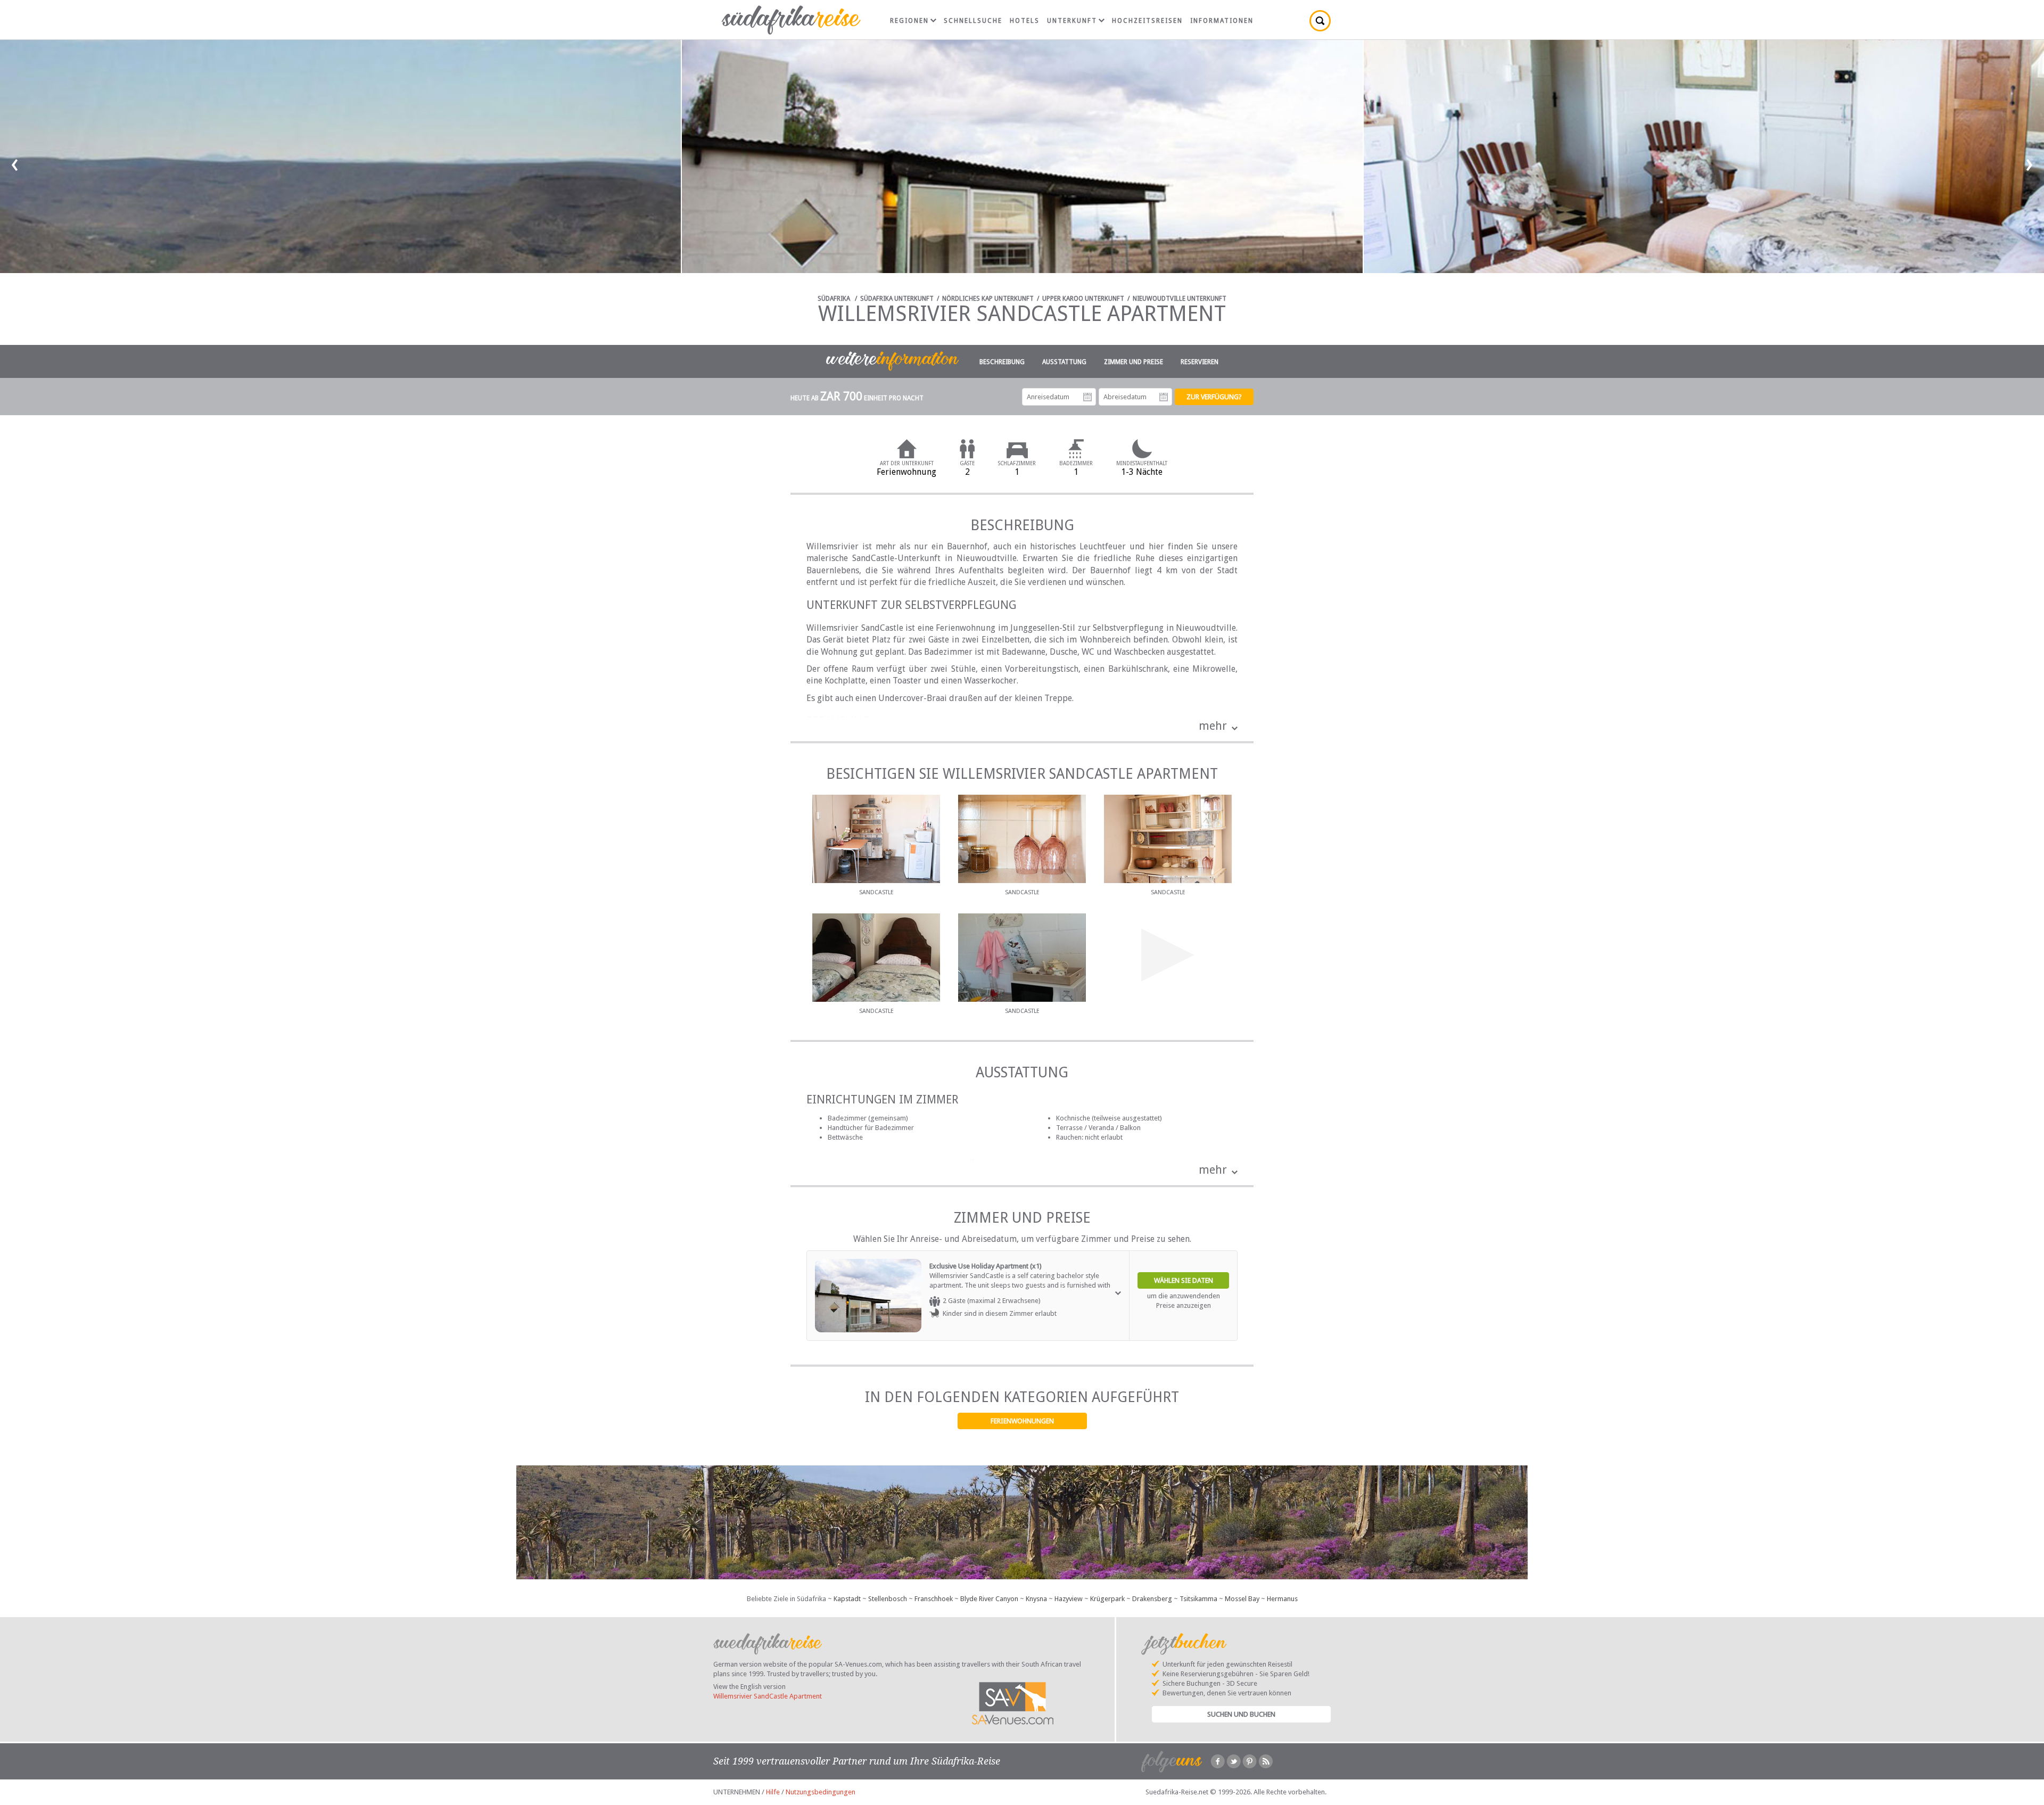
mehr (1213, 726)
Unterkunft (1072, 21)
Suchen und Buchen (1241, 1714)
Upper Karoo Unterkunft (1083, 299)
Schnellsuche (973, 21)
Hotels (1025, 21)
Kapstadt (847, 1599)
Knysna (1036, 1599)
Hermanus (1282, 1599)
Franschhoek (934, 1599)
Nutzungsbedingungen (821, 1792)
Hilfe (773, 1792)
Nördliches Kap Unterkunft (988, 299)
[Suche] (1320, 21)
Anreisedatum (1087, 397)
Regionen (909, 21)
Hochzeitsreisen (1147, 21)
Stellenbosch (888, 1599)
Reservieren (1200, 362)
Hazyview (1069, 1599)
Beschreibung (1002, 362)
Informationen (1222, 21)
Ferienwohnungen (1022, 1421)
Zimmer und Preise (1134, 362)
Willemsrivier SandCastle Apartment (768, 1696)
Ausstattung (1064, 362)
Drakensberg (1152, 1599)
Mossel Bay (1242, 1599)
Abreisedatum (1164, 397)
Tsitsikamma (1198, 1599)
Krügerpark (1107, 1599)
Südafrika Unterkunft (897, 299)
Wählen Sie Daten (1184, 1280)
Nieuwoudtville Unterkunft (1180, 299)
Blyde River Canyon (989, 1599)
